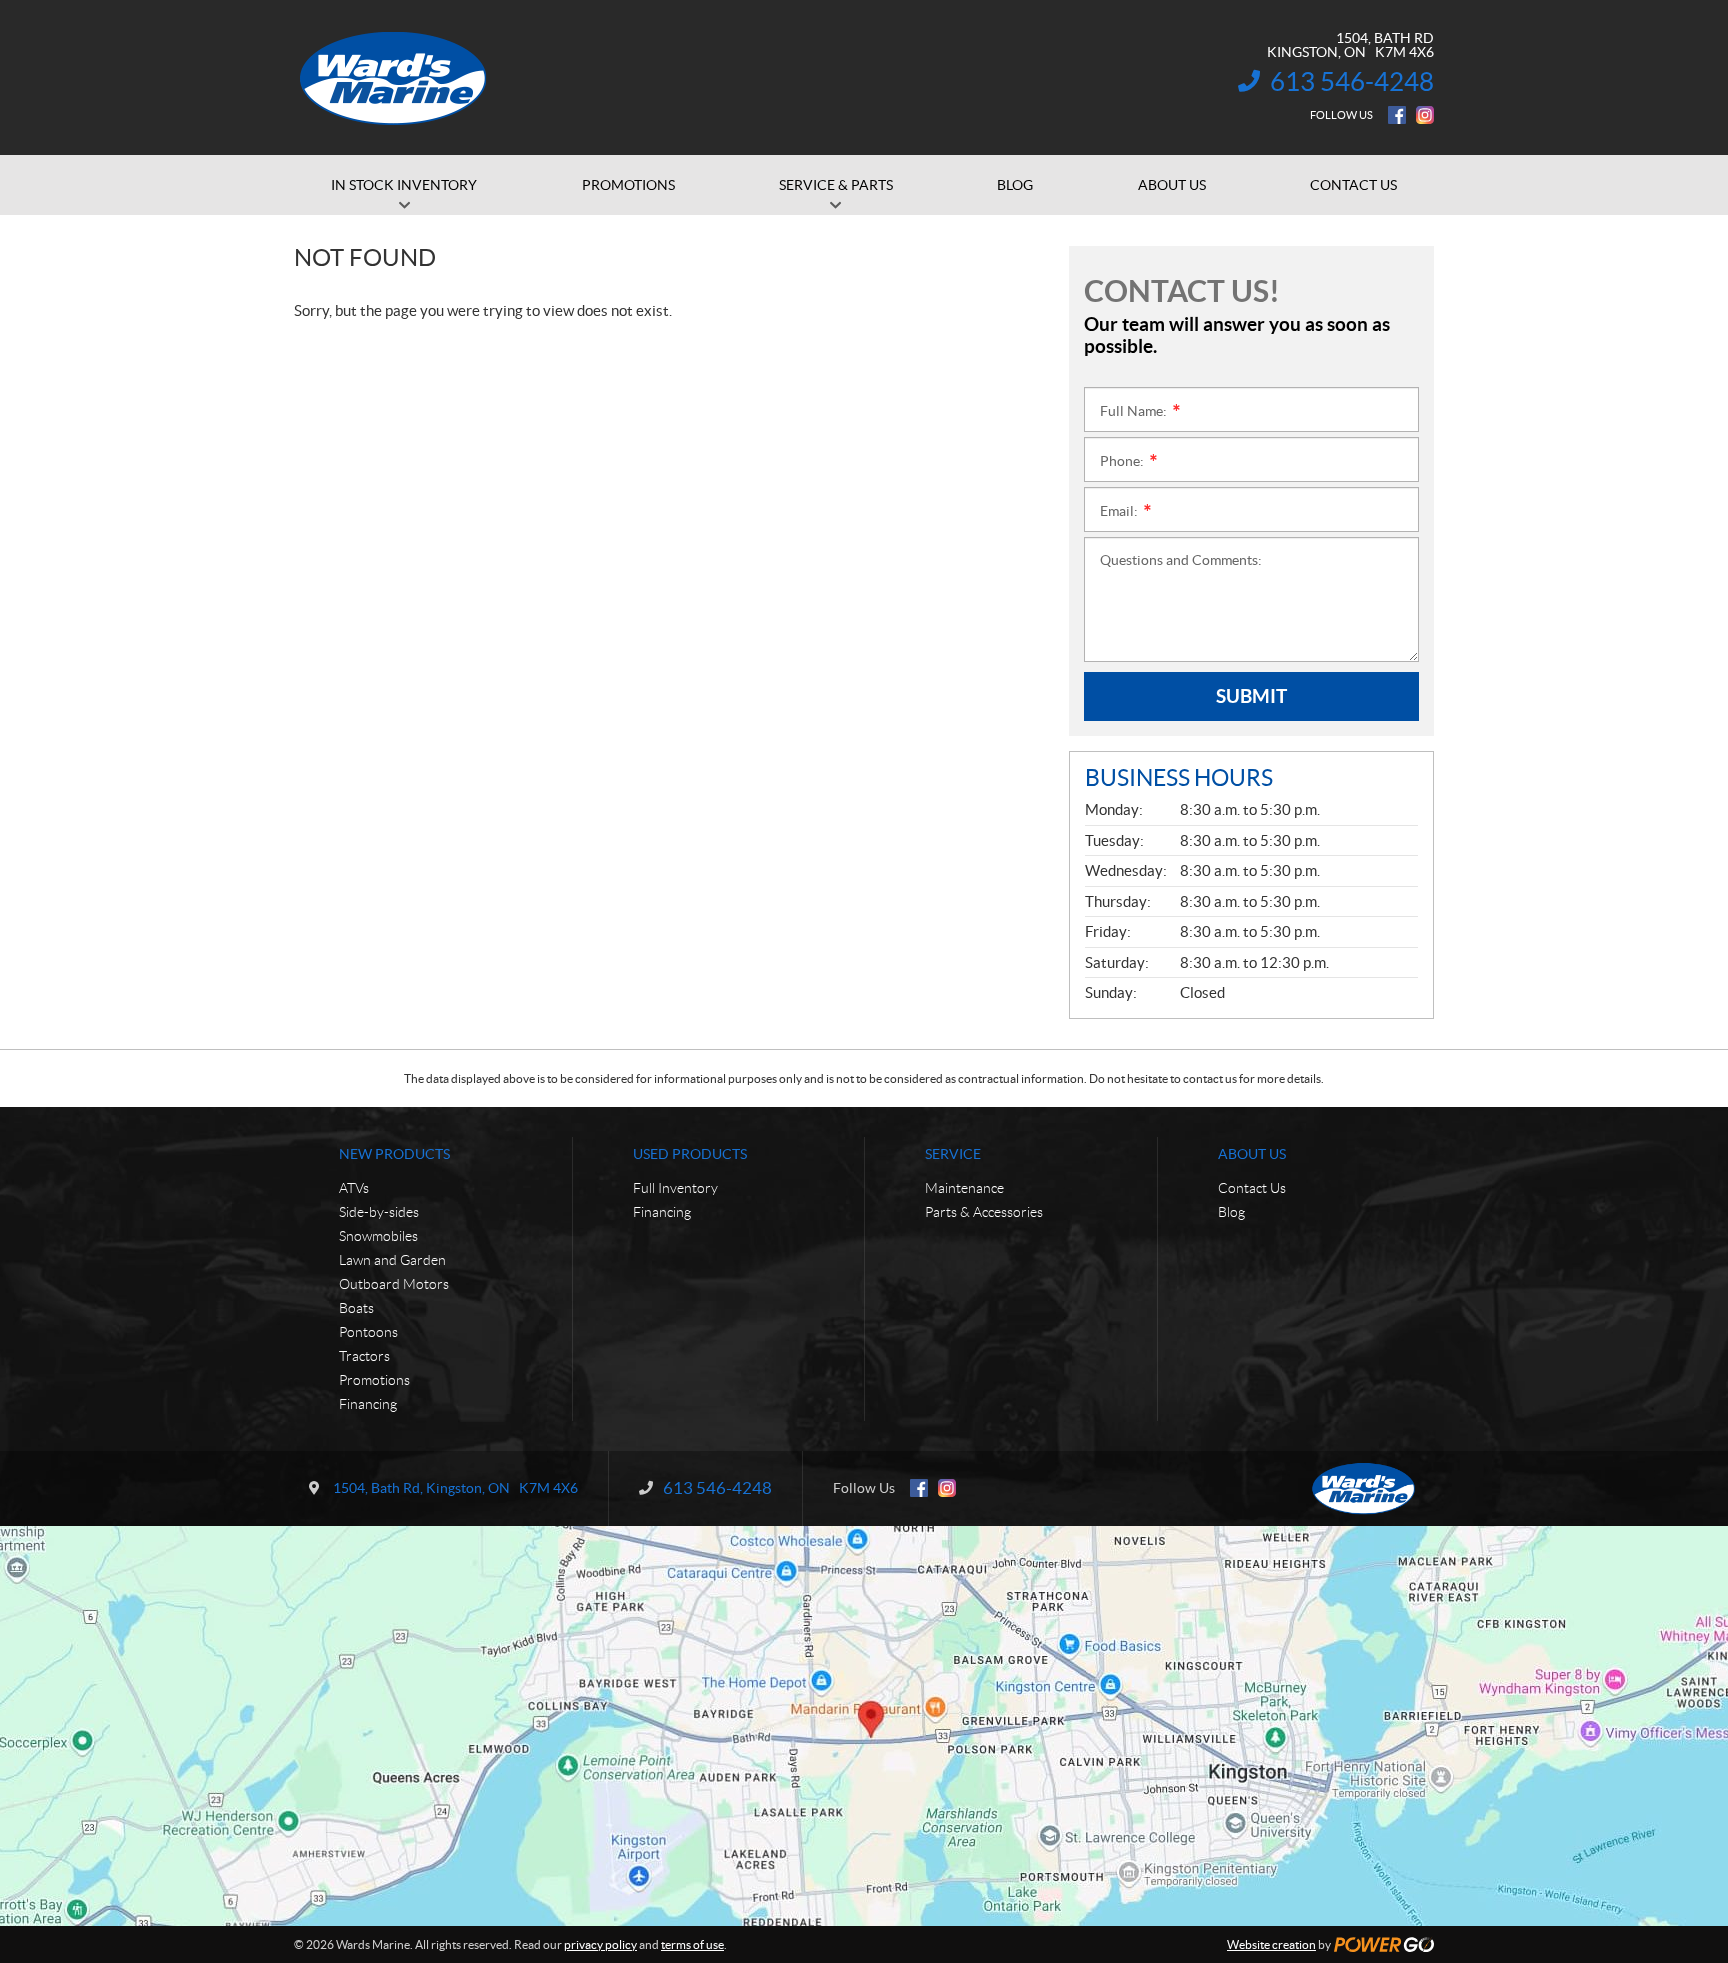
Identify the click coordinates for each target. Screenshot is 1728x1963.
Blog (1231, 1212)
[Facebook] (1397, 115)
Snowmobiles (378, 1236)
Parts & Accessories (984, 1212)
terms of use (692, 1944)
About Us (1252, 1154)
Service (953, 1154)
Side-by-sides (379, 1212)
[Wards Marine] (394, 78)
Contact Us (1252, 1188)
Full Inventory (675, 1188)
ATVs (354, 1188)
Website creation (1271, 1944)
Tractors (364, 1356)
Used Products (690, 1154)
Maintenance (964, 1188)
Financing (368, 1404)
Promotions (374, 1380)
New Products (394, 1154)
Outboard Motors (394, 1284)
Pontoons (368, 1332)
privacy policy (600, 1944)
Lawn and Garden (392, 1260)
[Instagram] (1425, 115)
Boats (356, 1308)
